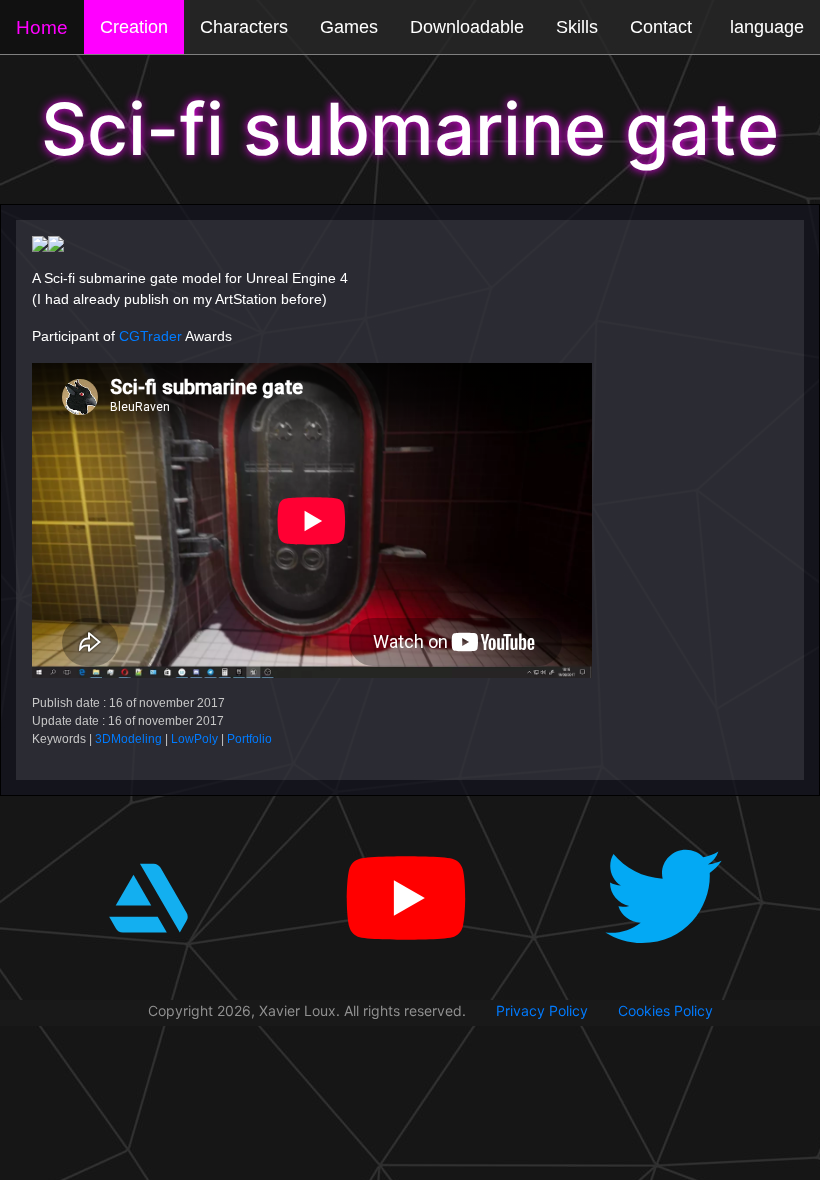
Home (42, 27)
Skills (577, 27)
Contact (661, 27)
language (767, 27)
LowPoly (194, 739)
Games (349, 27)
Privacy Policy (542, 1010)
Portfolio (249, 739)
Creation (134, 27)
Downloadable (467, 27)
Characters (244, 27)
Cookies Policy (665, 1010)
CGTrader (150, 336)
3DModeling (128, 739)
